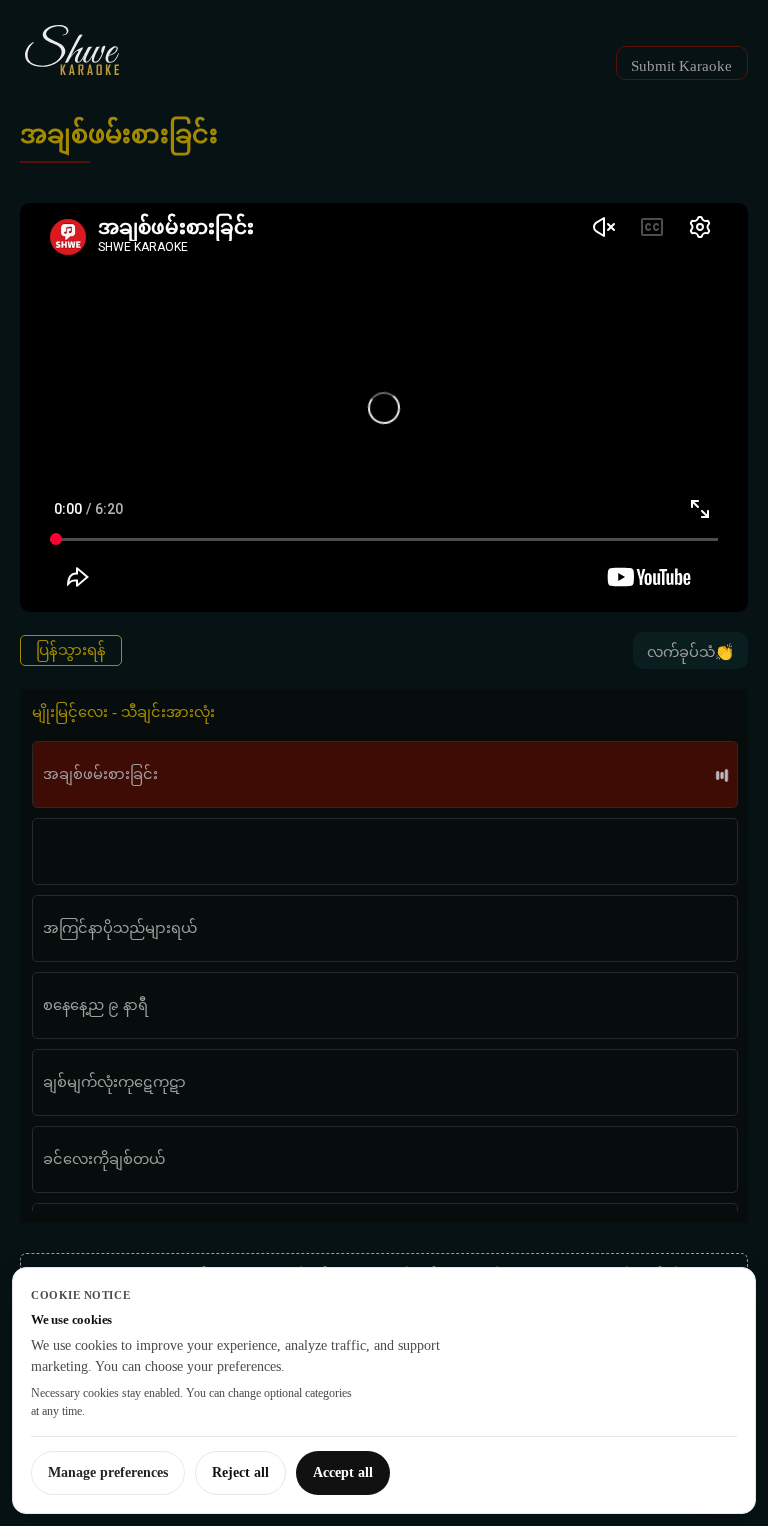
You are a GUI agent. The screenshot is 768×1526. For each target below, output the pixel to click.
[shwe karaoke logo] (72, 50)
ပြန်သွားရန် (71, 650)
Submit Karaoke (681, 66)
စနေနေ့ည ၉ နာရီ (95, 1005)
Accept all (343, 1472)
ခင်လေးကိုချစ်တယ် (104, 1159)
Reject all (240, 1472)
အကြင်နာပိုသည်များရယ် (120, 928)
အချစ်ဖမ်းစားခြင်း (100, 774)
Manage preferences (108, 1472)
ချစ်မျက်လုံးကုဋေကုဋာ (114, 1082)
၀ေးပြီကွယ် (103, 851)
